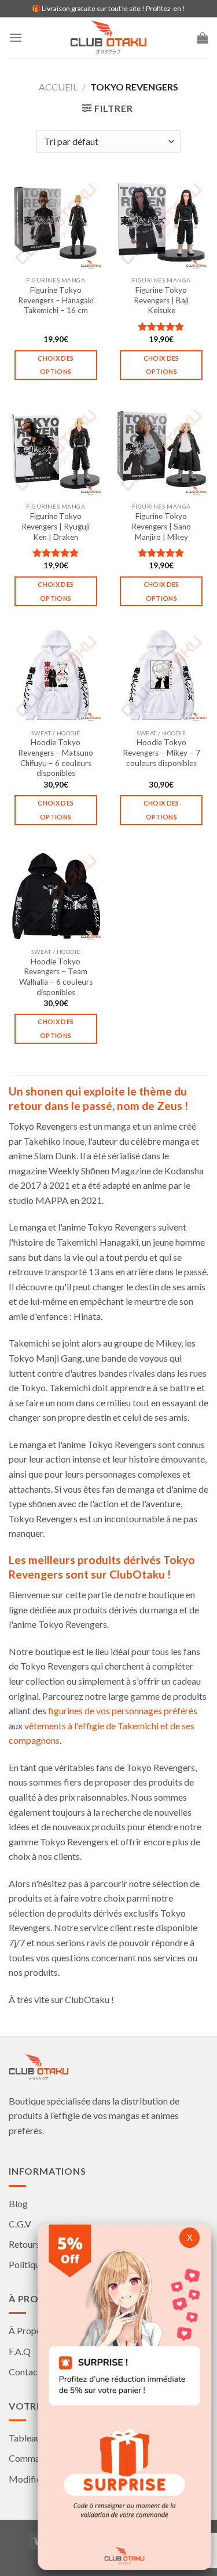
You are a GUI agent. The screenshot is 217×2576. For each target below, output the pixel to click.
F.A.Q (20, 2351)
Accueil (58, 87)
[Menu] (16, 37)
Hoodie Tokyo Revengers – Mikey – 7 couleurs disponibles (161, 752)
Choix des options (56, 365)
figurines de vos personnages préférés (123, 1710)
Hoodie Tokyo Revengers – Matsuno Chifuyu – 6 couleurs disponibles (56, 758)
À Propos (27, 2330)
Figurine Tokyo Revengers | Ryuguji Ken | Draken (56, 526)
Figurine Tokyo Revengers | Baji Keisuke (161, 300)
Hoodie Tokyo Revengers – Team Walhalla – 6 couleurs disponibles (56, 977)
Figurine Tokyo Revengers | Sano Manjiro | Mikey (161, 526)
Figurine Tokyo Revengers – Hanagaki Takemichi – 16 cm (56, 300)
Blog (18, 2203)
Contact (25, 2372)
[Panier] (203, 38)
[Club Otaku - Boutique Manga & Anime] (109, 38)
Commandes (34, 2458)
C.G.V (20, 2224)
